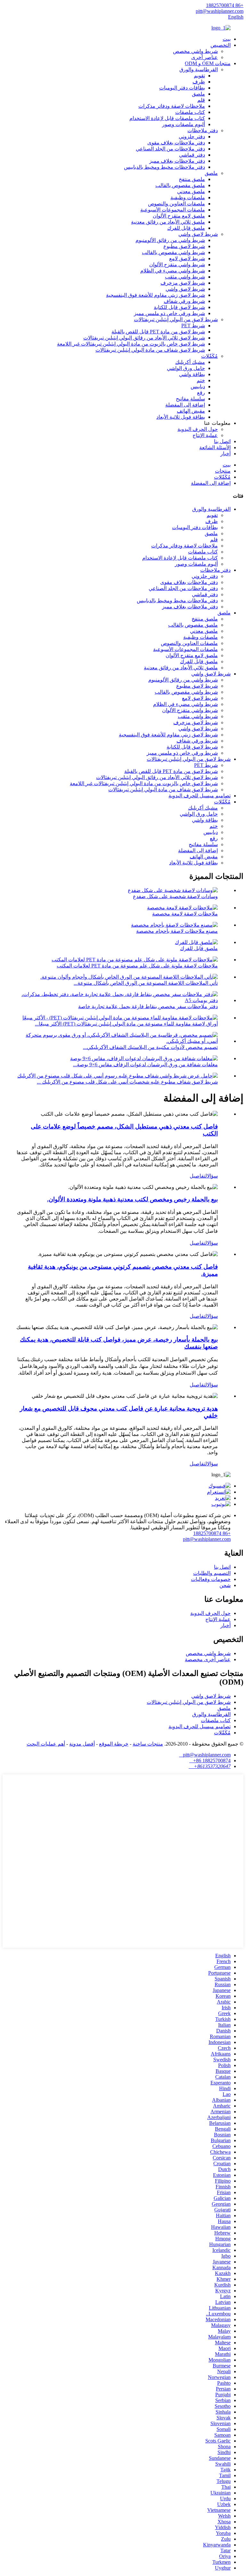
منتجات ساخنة (148, 1744)
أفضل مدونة (82, 1744)
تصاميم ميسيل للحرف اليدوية (200, 796)
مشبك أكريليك (190, 362)
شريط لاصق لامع (187, 258)
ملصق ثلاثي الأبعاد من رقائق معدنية (168, 222)
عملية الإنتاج (205, 435)
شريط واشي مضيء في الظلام (173, 271)
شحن (225, 1585)
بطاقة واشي (192, 374)
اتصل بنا (222, 441)
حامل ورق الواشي (186, 368)
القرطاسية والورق (199, 69)
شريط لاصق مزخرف (183, 283)
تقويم (199, 76)
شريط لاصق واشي (198, 234)
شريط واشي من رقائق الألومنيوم (170, 240)
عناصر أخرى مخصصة (208, 1659)
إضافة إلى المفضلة (185, 405)
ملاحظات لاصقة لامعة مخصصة (185, 914)
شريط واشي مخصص (195, 51)
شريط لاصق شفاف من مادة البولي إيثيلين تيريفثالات (150, 350)
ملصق (198, 94)
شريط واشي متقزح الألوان (177, 265)
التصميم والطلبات (212, 1573)
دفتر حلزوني (192, 137)
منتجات (223, 471)
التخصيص (221, 45)
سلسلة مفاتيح (190, 399)
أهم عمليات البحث (46, 1744)
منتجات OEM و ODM (208, 63)
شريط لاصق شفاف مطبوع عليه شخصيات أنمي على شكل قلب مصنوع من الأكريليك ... (127, 1082)
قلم (201, 100)
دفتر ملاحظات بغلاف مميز (177, 161)
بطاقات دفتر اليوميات (182, 88)
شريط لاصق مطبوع (184, 246)
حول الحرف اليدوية (198, 429)
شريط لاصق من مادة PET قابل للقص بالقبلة (158, 332)
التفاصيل (198, 1176)
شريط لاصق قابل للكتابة (179, 307)
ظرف (199, 82)
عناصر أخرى (205, 57)
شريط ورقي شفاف (184, 301)
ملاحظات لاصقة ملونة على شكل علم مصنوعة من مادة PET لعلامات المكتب (137, 966)
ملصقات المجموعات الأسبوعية (173, 210)
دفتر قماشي (192, 155)
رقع (201, 393)
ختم (201, 380)
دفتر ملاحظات (203, 130)
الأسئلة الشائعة (215, 447)
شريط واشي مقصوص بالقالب (173, 252)
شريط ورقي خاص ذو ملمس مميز (169, 313)
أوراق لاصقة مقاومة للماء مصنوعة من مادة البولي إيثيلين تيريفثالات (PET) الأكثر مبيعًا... (126, 1024)
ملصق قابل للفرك (186, 228)
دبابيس (198, 386)
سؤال (212, 1176)
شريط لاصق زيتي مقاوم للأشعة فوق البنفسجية (156, 295)
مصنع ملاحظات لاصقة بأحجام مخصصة (177, 931)
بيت (227, 39)
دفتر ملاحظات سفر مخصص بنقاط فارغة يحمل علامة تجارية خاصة (148, 1006)
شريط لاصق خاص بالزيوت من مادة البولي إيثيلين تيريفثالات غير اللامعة (131, 344)
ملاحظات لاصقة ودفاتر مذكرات (172, 106)
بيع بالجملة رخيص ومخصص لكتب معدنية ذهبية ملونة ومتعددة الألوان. (132, 1199)
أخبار (225, 454)
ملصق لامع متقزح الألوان (179, 216)
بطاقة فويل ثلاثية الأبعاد (181, 417)
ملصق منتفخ (192, 179)
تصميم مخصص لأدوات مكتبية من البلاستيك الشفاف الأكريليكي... (150, 1047)
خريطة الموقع (114, 1744)
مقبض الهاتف (191, 411)
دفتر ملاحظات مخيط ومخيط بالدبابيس (164, 167)
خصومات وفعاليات (211, 1579)
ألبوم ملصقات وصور (184, 124)
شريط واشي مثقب (185, 277)
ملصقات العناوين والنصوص (176, 204)
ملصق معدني (191, 191)
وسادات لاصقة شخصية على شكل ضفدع (175, 896)
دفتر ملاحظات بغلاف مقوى (176, 143)
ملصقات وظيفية (188, 197)
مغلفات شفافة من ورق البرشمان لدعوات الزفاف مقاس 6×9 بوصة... (145, 1065)
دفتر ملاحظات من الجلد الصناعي (170, 149)
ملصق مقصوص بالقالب (180, 185)
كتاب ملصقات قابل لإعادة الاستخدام (167, 118)
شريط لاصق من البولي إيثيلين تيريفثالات (176, 319)
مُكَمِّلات (209, 356)
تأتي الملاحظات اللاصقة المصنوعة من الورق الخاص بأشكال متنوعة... (146, 983)
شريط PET (193, 326)
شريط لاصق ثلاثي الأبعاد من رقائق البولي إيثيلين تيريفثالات (144, 338)
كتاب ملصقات (190, 112)
